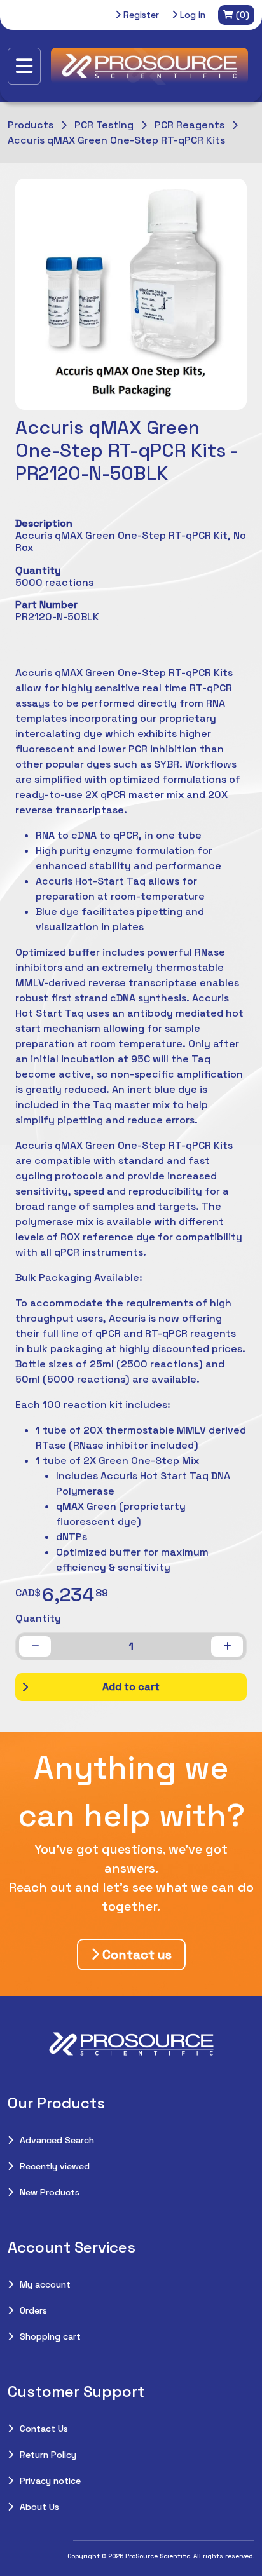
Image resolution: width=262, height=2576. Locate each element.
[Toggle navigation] (24, 66)
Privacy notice (50, 2481)
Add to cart (131, 1687)
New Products (50, 2192)
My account (45, 2284)
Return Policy (48, 2455)
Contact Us (44, 2429)
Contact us (135, 1955)
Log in (191, 15)
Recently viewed (55, 2166)
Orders (33, 2310)
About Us (39, 2507)
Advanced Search (57, 2140)
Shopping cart (50, 2336)
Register (140, 15)
